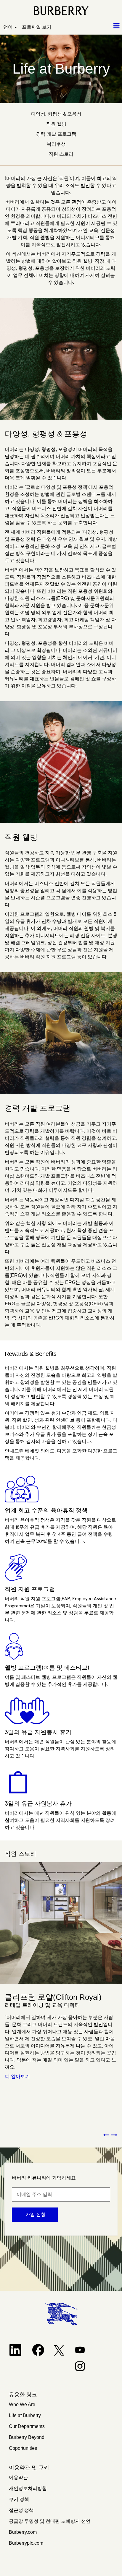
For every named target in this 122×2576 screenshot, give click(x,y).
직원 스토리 (61, 154)
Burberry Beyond (27, 2437)
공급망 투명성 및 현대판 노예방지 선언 (50, 2521)
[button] (102, 26)
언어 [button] (9, 27)
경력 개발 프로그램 (56, 134)
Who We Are (22, 2404)
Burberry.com (23, 2532)
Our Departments (27, 2426)
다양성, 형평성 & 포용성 (56, 114)
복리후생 (56, 144)
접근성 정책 (21, 2510)
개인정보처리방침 (28, 2488)
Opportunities (23, 2448)
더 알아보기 (17, 2076)
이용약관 (18, 2477)
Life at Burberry (25, 2415)
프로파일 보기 (37, 27)
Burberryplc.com (26, 2543)
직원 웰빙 (56, 124)
